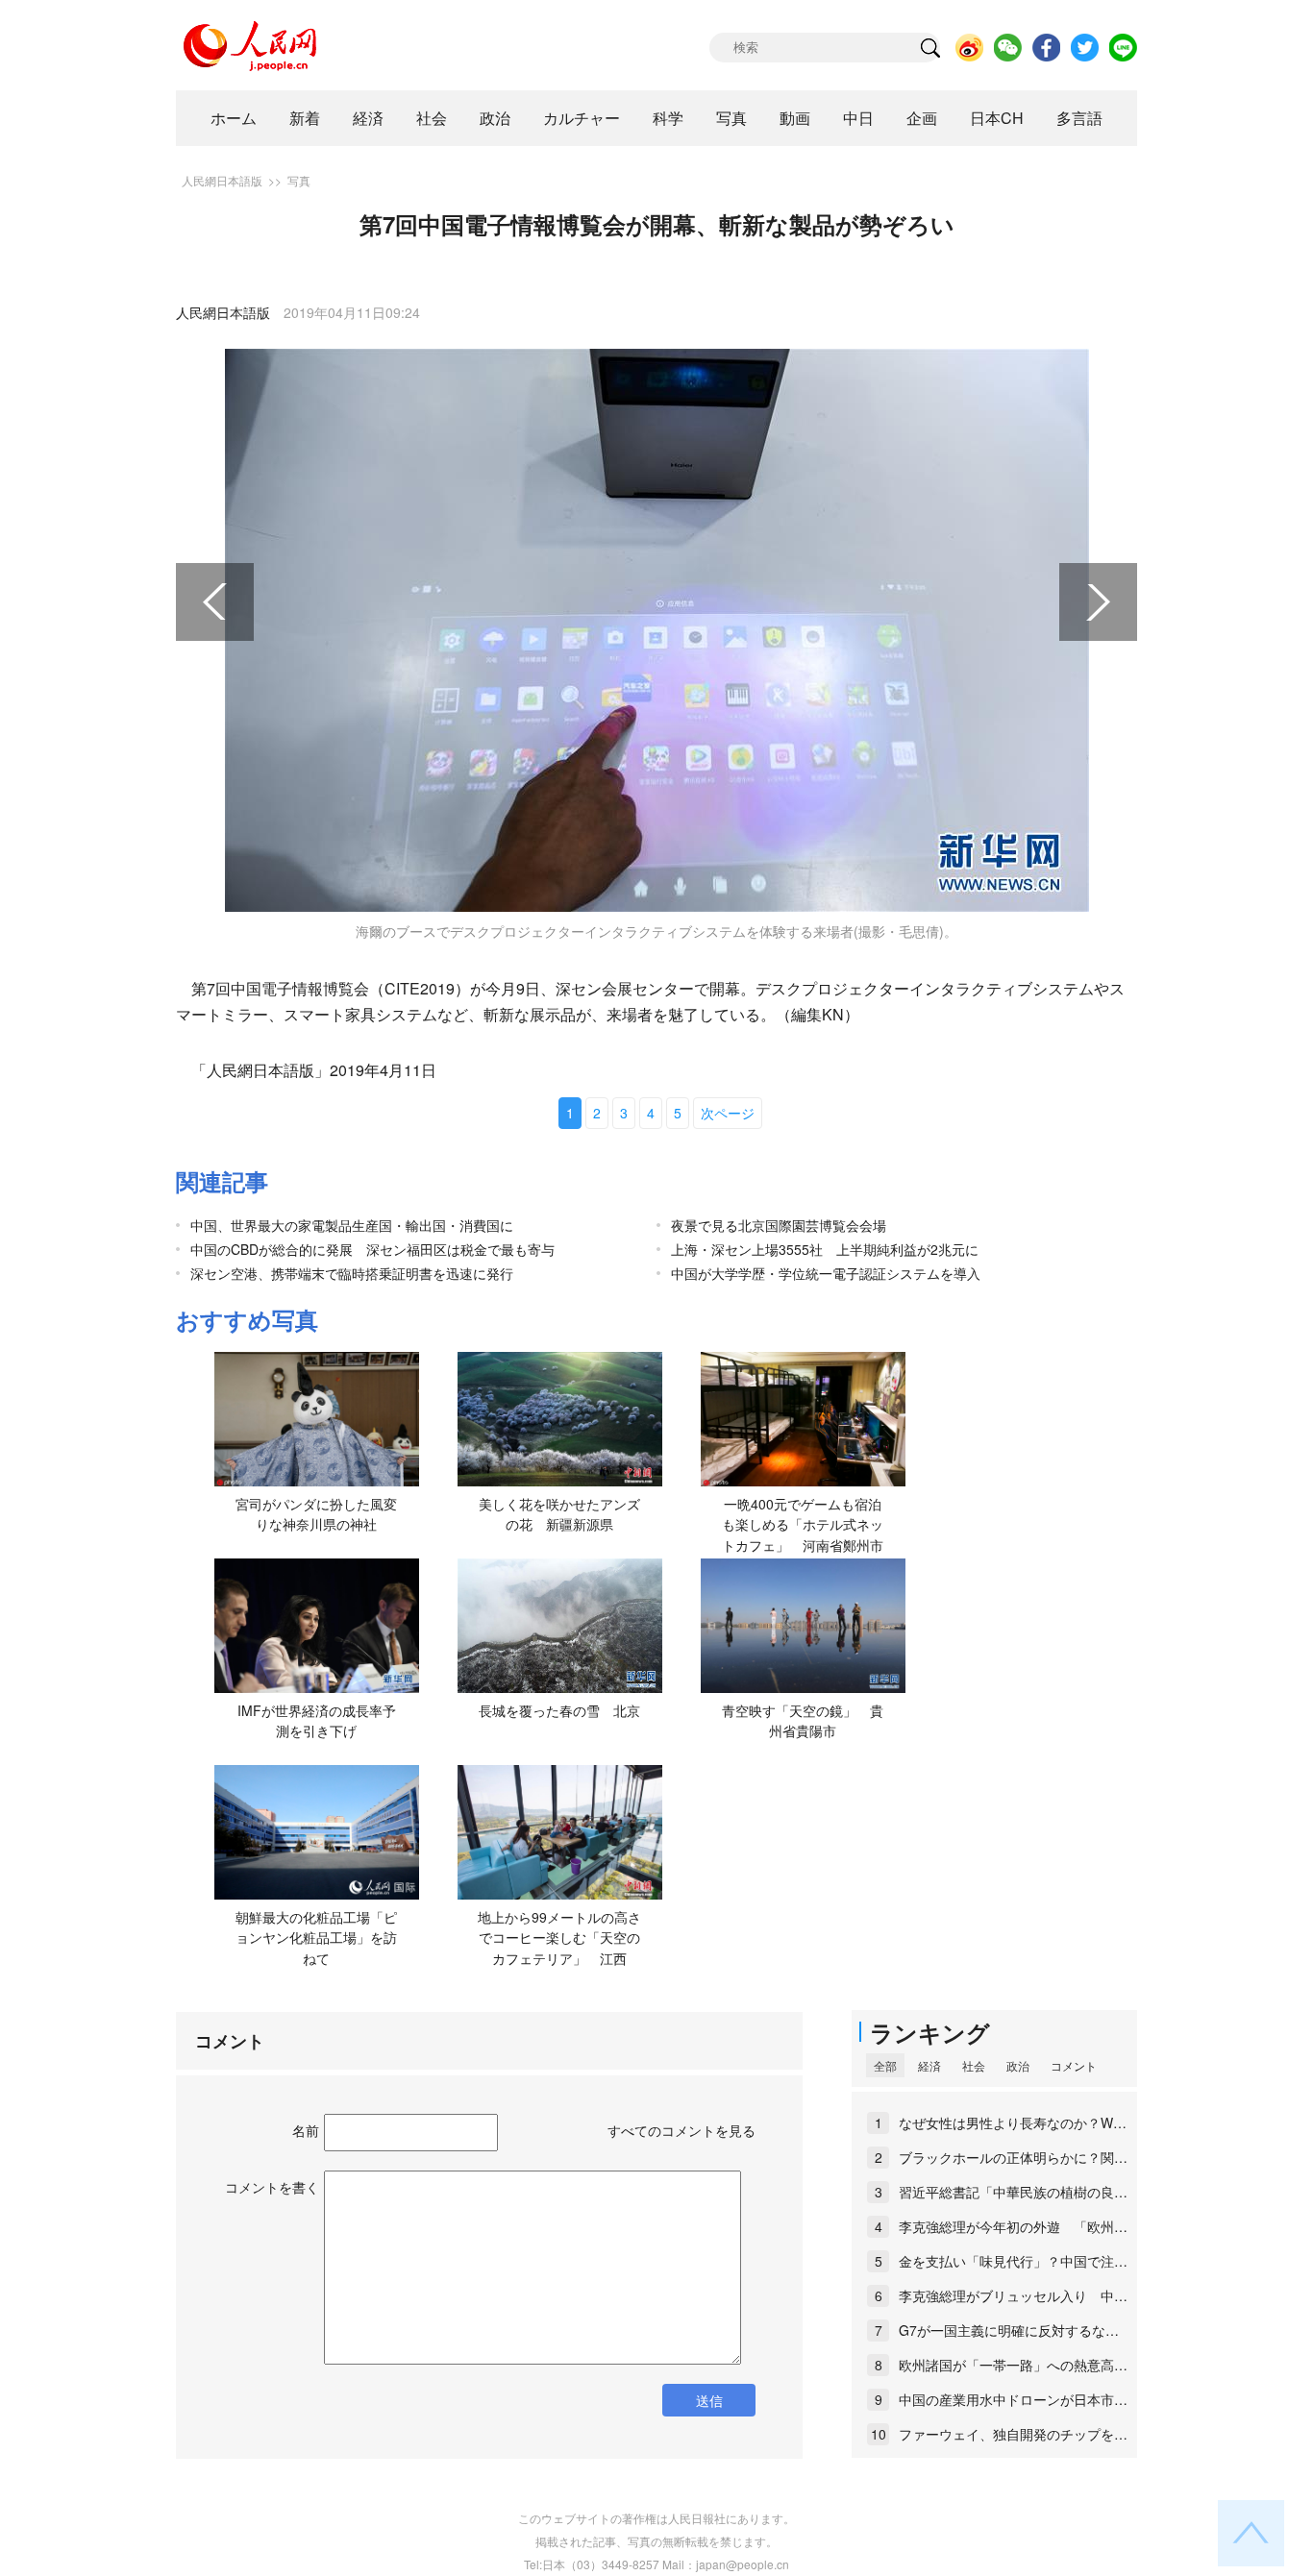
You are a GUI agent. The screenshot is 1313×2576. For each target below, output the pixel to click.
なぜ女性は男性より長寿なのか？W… (1013, 2122)
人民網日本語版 (222, 180)
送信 (709, 2400)
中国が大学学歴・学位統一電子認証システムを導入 (826, 1273)
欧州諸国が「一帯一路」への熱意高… (1013, 2365)
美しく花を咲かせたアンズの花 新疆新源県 (559, 1514)
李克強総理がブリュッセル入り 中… (1013, 2295)
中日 (858, 118)
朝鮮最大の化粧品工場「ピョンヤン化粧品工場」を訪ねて (316, 1938)
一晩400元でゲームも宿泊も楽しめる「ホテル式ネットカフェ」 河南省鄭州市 (803, 1524)
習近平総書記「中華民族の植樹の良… (1013, 2192)
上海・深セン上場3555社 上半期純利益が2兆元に (825, 1249)
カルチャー (582, 118)
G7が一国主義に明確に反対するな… (1009, 2330)
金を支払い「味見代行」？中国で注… (1013, 2261)
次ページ (728, 1113)
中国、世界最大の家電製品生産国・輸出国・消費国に (352, 1225)
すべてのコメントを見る (681, 2130)
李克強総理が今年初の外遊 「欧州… (1013, 2226)
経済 (368, 118)
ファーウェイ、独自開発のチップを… (1013, 2434)
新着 (305, 118)
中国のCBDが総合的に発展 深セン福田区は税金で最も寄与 (372, 1249)
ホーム (234, 118)
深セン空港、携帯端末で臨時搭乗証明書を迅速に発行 (352, 1273)
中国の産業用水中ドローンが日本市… (1013, 2399)
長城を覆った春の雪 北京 (559, 1710)
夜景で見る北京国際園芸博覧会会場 (779, 1225)
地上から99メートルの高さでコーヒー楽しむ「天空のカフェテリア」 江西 (559, 1938)
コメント (1074, 2065)
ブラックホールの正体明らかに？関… (1013, 2157)
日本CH (997, 118)
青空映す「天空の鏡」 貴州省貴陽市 (803, 1721)
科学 (668, 118)
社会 (432, 118)
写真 (731, 118)
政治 (495, 118)
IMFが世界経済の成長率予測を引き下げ (317, 1721)
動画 (795, 118)
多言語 (1079, 118)
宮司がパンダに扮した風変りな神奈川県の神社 (316, 1514)
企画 (922, 118)
